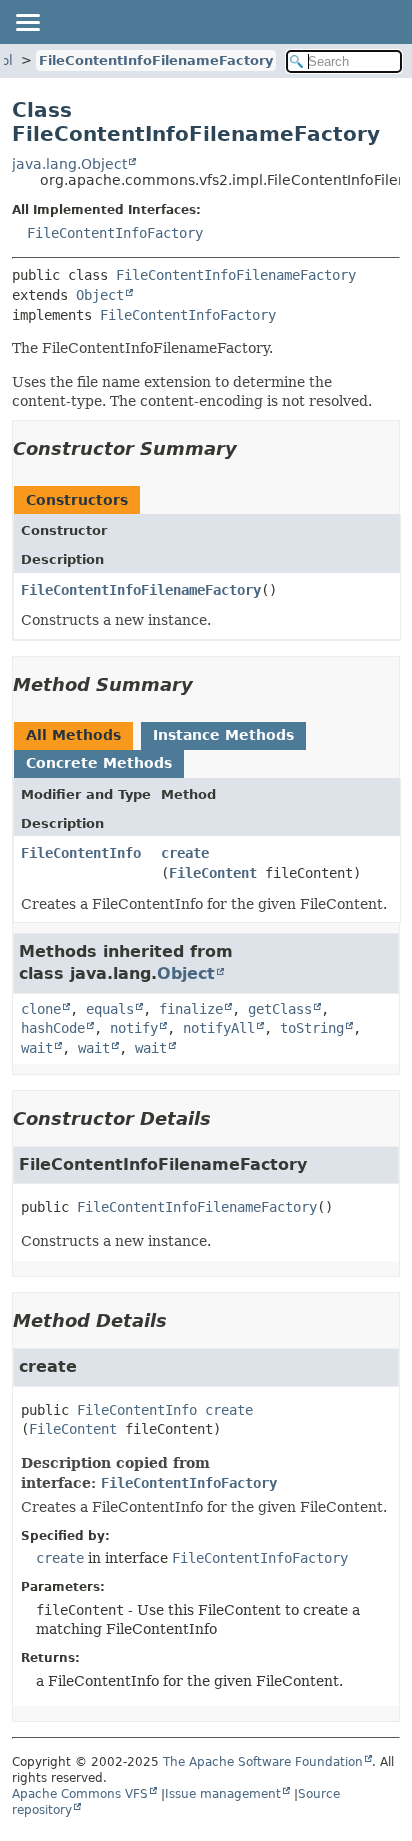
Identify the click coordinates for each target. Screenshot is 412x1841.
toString (312, 1028)
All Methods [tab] (73, 735)
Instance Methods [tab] (223, 735)
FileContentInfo (81, 853)
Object (100, 295)
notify (134, 1028)
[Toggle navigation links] (27, 22)
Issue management (223, 1794)
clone (41, 1009)
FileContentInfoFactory (115, 233)
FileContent (213, 873)
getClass (280, 1009)
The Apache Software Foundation (263, 1762)
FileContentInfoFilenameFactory (156, 60)
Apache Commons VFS (80, 1794)
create (185, 853)
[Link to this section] (251, 448)
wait (37, 1048)
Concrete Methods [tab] (99, 763)
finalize (191, 1009)
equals (110, 1009)
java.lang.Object (69, 164)
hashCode (53, 1028)
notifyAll (219, 1028)
